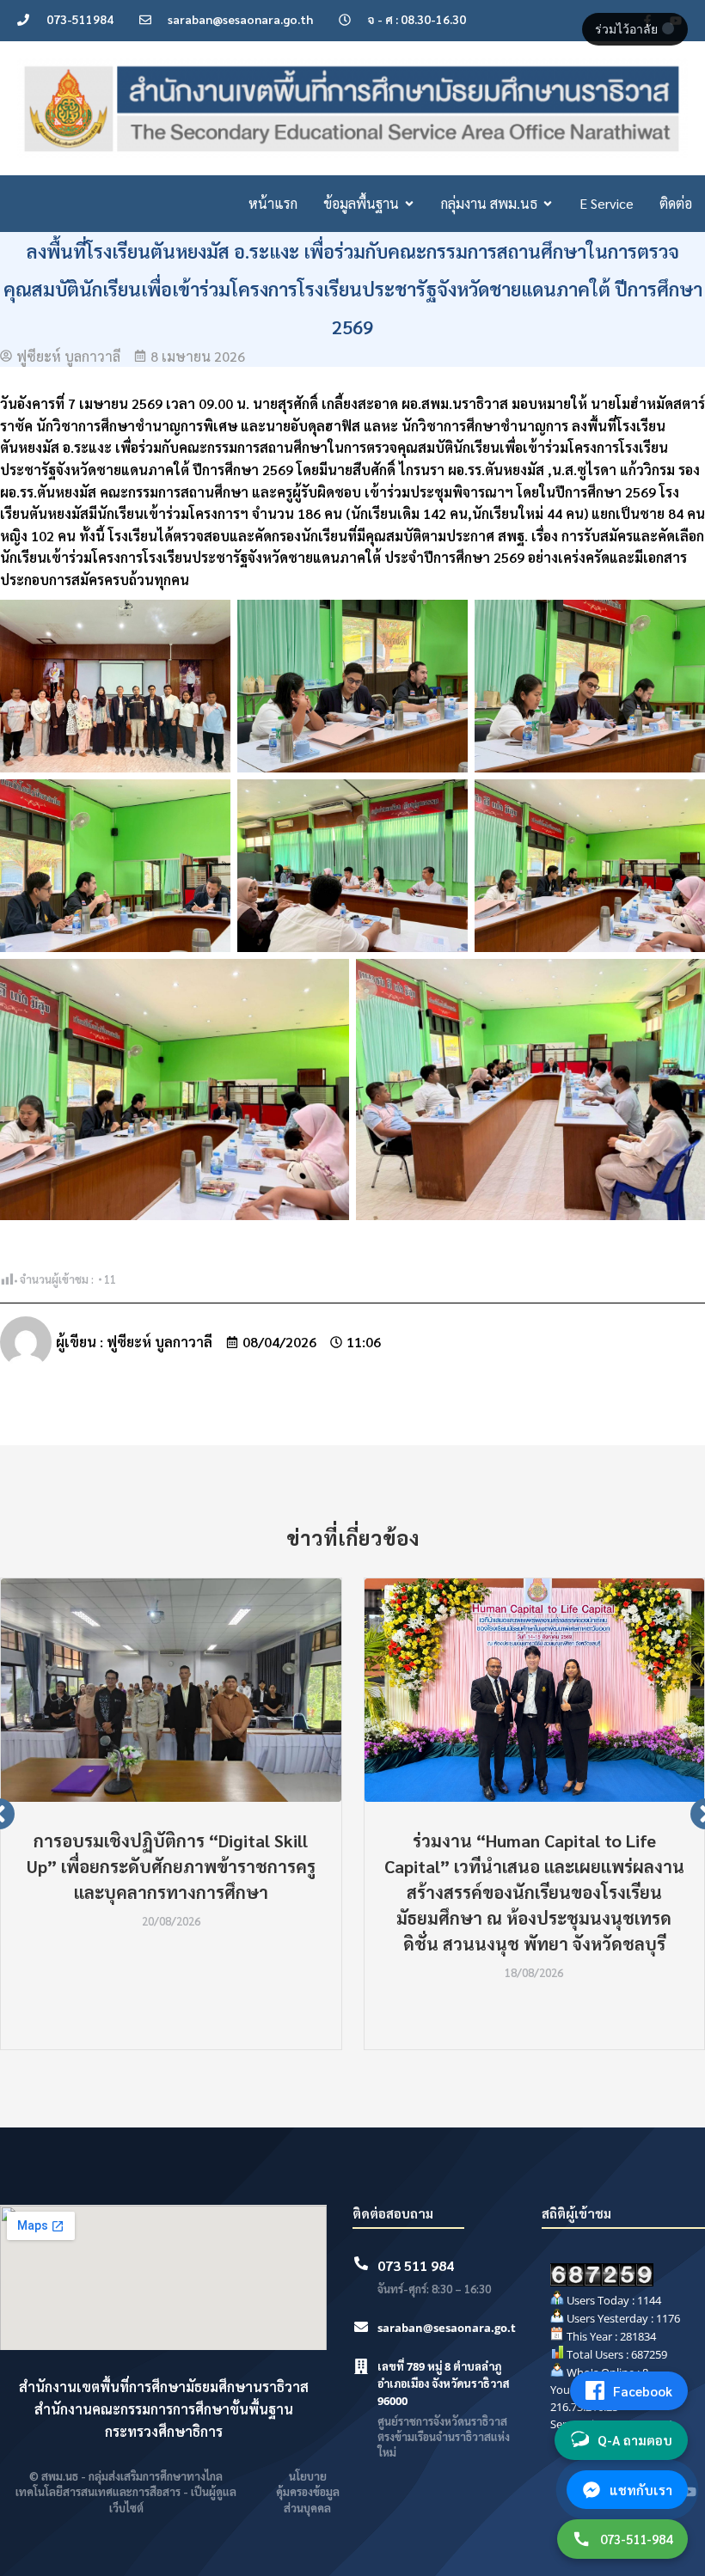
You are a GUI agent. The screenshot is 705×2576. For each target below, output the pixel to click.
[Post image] (171, 1690)
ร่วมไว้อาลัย (628, 29)
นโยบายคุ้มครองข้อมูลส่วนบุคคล (308, 2491)
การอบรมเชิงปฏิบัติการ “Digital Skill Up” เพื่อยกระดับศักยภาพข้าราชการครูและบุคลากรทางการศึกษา (171, 1866)
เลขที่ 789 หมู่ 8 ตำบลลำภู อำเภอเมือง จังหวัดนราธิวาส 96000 (444, 2384)
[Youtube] (690, 2492)
